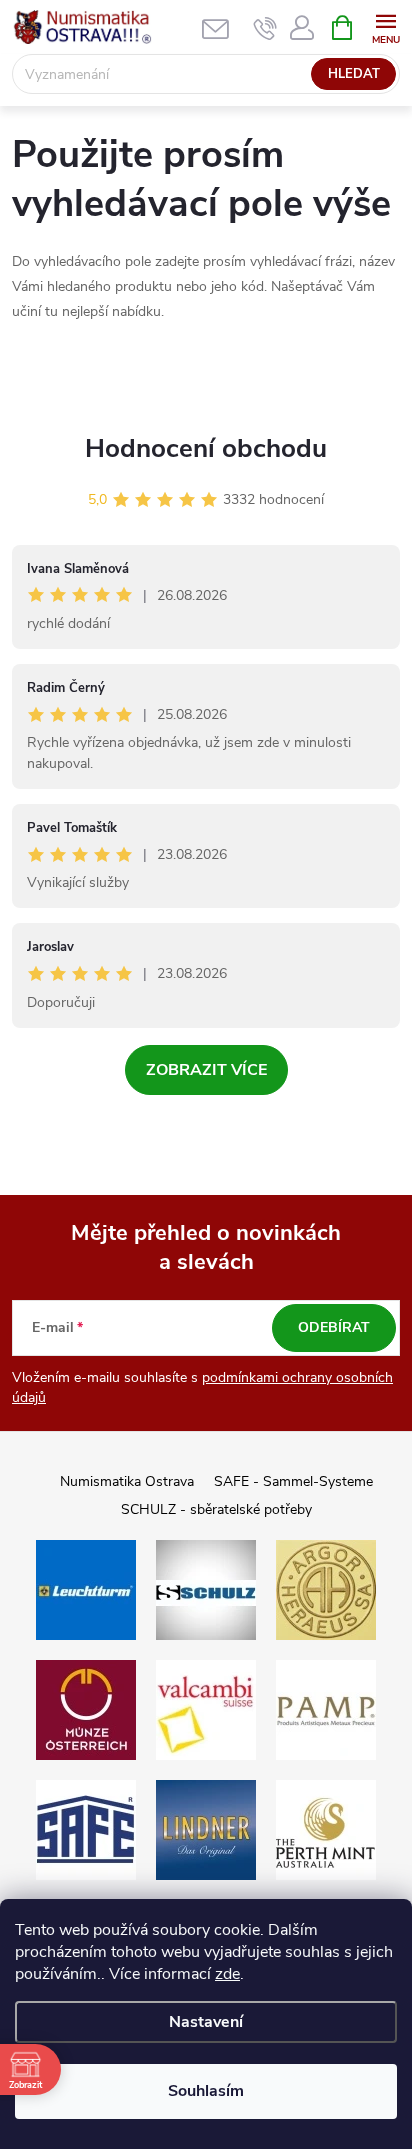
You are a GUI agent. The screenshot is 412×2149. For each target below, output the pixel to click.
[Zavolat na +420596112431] (265, 28)
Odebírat (334, 1327)
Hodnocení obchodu (206, 448)
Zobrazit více (206, 1070)
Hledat (354, 74)
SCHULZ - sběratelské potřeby (216, 1509)
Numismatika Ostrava (127, 1481)
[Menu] (385, 26)
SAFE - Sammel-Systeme (293, 1481)
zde (227, 1974)
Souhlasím (206, 2091)
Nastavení (206, 2022)
